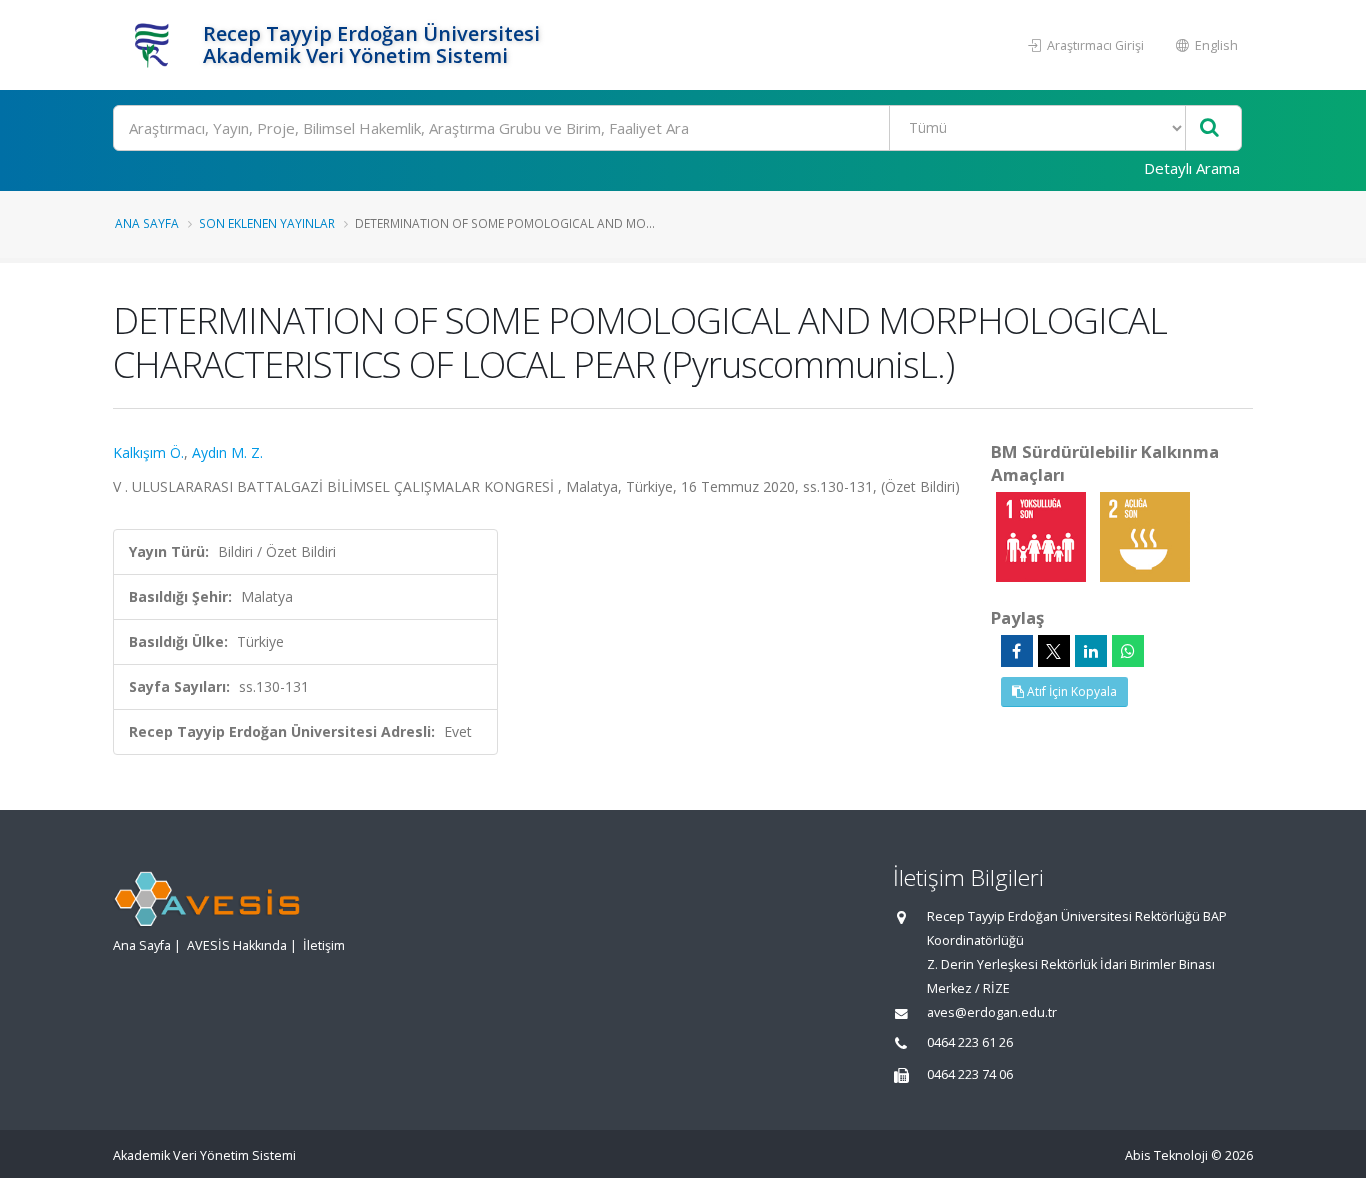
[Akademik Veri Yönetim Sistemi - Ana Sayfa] (155, 45)
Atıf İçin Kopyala (1070, 691)
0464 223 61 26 (970, 1042)
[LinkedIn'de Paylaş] (1091, 651)
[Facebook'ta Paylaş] (1017, 651)
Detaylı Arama (1192, 168)
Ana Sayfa (147, 223)
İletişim (324, 945)
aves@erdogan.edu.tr (992, 1012)
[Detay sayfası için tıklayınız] (1043, 535)
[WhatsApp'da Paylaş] (1128, 651)
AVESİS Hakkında (237, 945)
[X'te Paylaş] (1054, 651)
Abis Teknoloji (1166, 1155)
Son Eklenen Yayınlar (267, 223)
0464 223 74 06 (970, 1074)
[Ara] (1209, 128)
